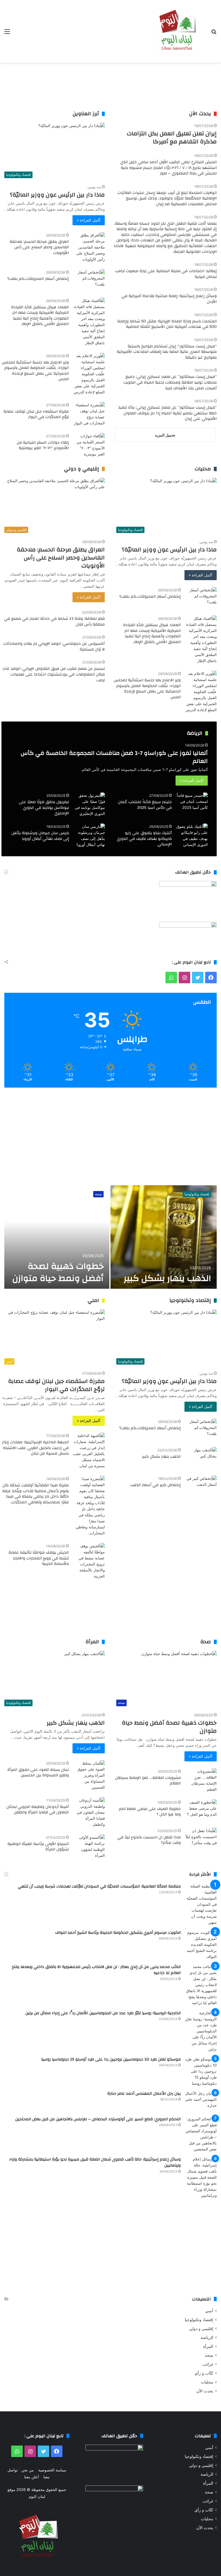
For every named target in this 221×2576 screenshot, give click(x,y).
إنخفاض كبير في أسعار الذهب (155, 1485)
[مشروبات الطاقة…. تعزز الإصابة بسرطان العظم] (201, 1780)
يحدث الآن (205, 2391)
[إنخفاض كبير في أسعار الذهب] (201, 1486)
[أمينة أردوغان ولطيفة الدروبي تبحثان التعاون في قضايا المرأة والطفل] (89, 1812)
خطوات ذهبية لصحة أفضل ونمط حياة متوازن (58, 1272)
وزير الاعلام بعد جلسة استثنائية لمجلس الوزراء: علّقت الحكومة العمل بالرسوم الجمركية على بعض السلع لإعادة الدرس (35, 371)
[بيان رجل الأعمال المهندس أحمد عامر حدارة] (201, 2101)
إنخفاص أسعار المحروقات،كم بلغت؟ (38, 279)
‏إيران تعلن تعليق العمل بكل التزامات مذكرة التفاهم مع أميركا (172, 137)
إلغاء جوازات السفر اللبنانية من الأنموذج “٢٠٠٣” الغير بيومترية (43, 445)
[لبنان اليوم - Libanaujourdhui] (176, 31)
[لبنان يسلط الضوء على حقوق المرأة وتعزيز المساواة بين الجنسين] (89, 1775)
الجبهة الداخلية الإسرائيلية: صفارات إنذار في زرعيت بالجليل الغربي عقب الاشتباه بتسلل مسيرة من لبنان (35, 1448)
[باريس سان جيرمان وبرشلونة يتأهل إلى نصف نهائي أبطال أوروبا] (89, 836)
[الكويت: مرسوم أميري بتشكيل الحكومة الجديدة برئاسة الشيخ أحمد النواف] (201, 1945)
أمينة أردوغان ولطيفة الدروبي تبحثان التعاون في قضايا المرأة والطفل (38, 1810)
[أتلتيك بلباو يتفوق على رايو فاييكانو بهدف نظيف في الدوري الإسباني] (192, 836)
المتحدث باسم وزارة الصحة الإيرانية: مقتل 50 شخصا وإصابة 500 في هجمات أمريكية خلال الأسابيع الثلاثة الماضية (167, 324)
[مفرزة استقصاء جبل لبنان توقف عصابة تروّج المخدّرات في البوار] (89, 414)
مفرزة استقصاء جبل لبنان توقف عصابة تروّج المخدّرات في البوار (36, 414)
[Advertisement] (110, 87)
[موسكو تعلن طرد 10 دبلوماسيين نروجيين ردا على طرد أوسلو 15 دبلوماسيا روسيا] (201, 2071)
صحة (98, 1194)
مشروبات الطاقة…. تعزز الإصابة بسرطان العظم (148, 1781)
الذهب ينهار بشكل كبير (167, 1278)
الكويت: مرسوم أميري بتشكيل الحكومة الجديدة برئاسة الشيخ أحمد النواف (118, 1933)
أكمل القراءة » (89, 220)
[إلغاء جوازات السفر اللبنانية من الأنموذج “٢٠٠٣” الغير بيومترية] (89, 445)
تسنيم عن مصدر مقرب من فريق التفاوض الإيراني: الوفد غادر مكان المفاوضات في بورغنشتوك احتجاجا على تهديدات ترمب (54, 674)
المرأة (208, 2346)
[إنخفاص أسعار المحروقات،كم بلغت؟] (89, 280)
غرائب (208, 2364)
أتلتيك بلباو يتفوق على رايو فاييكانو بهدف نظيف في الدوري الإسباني (144, 839)
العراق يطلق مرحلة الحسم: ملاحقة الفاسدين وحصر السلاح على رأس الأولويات (39, 247)
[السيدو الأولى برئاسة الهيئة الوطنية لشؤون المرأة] (89, 1846)
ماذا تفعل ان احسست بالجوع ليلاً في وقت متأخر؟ (149, 1840)
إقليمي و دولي (201, 2329)
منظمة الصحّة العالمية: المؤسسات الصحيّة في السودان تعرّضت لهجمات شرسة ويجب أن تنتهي (99, 1886)
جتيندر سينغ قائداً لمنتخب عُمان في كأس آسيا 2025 (145, 805)
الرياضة (207, 2338)
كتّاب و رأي (204, 2373)
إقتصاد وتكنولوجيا (197, 1194)
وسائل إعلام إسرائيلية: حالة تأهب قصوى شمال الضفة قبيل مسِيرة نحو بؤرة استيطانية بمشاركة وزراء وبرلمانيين (95, 2163)
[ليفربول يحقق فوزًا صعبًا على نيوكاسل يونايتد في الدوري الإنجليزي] (89, 805)
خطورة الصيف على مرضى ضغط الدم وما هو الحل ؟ (150, 1812)
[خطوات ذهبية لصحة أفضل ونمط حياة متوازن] (57, 1237)
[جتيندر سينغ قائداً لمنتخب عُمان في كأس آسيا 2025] (192, 803)
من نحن (27, 2470)
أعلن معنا (32, 2477)
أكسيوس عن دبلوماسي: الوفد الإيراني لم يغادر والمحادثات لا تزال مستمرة (54, 647)
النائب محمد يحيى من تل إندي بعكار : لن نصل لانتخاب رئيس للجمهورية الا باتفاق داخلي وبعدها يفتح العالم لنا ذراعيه (96, 1970)
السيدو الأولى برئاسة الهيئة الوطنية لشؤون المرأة (38, 1847)
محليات (207, 2382)
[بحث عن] (214, 33)
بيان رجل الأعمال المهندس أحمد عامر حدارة (144, 2094)
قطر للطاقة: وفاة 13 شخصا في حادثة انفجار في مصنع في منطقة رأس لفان (54, 622)
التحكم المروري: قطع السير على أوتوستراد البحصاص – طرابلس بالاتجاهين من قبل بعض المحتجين (98, 2119)
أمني (209, 2311)
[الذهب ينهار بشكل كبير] (164, 1237)
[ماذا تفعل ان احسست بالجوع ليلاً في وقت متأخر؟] (201, 1839)
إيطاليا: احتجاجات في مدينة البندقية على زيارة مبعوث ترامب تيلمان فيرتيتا (166, 274)
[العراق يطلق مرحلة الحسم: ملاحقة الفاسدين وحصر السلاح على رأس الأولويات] (89, 247)
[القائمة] (7, 33)
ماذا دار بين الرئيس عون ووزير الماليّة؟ (57, 195)
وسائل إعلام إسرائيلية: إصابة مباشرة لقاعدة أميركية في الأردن (169, 299)
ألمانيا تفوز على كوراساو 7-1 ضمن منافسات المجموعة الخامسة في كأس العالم (114, 757)
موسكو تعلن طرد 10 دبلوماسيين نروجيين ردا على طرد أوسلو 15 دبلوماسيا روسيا (111, 2059)
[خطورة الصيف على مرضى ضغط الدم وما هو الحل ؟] (201, 1810)
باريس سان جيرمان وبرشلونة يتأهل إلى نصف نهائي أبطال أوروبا (40, 836)
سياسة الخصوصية (52, 2470)
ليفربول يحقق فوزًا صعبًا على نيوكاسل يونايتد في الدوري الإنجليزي (44, 808)
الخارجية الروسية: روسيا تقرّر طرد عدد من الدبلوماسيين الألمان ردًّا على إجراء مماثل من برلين (103, 2013)
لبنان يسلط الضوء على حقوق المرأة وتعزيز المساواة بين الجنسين (38, 1773)
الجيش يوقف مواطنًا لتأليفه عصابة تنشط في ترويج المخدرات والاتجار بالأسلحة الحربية (39, 1558)
